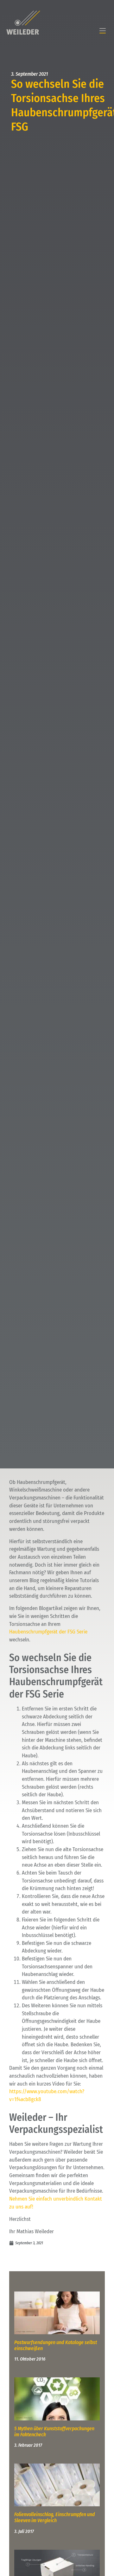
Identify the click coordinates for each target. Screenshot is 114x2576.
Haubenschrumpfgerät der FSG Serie (48, 1632)
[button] (103, 31)
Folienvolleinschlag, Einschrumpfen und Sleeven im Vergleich (55, 2517)
